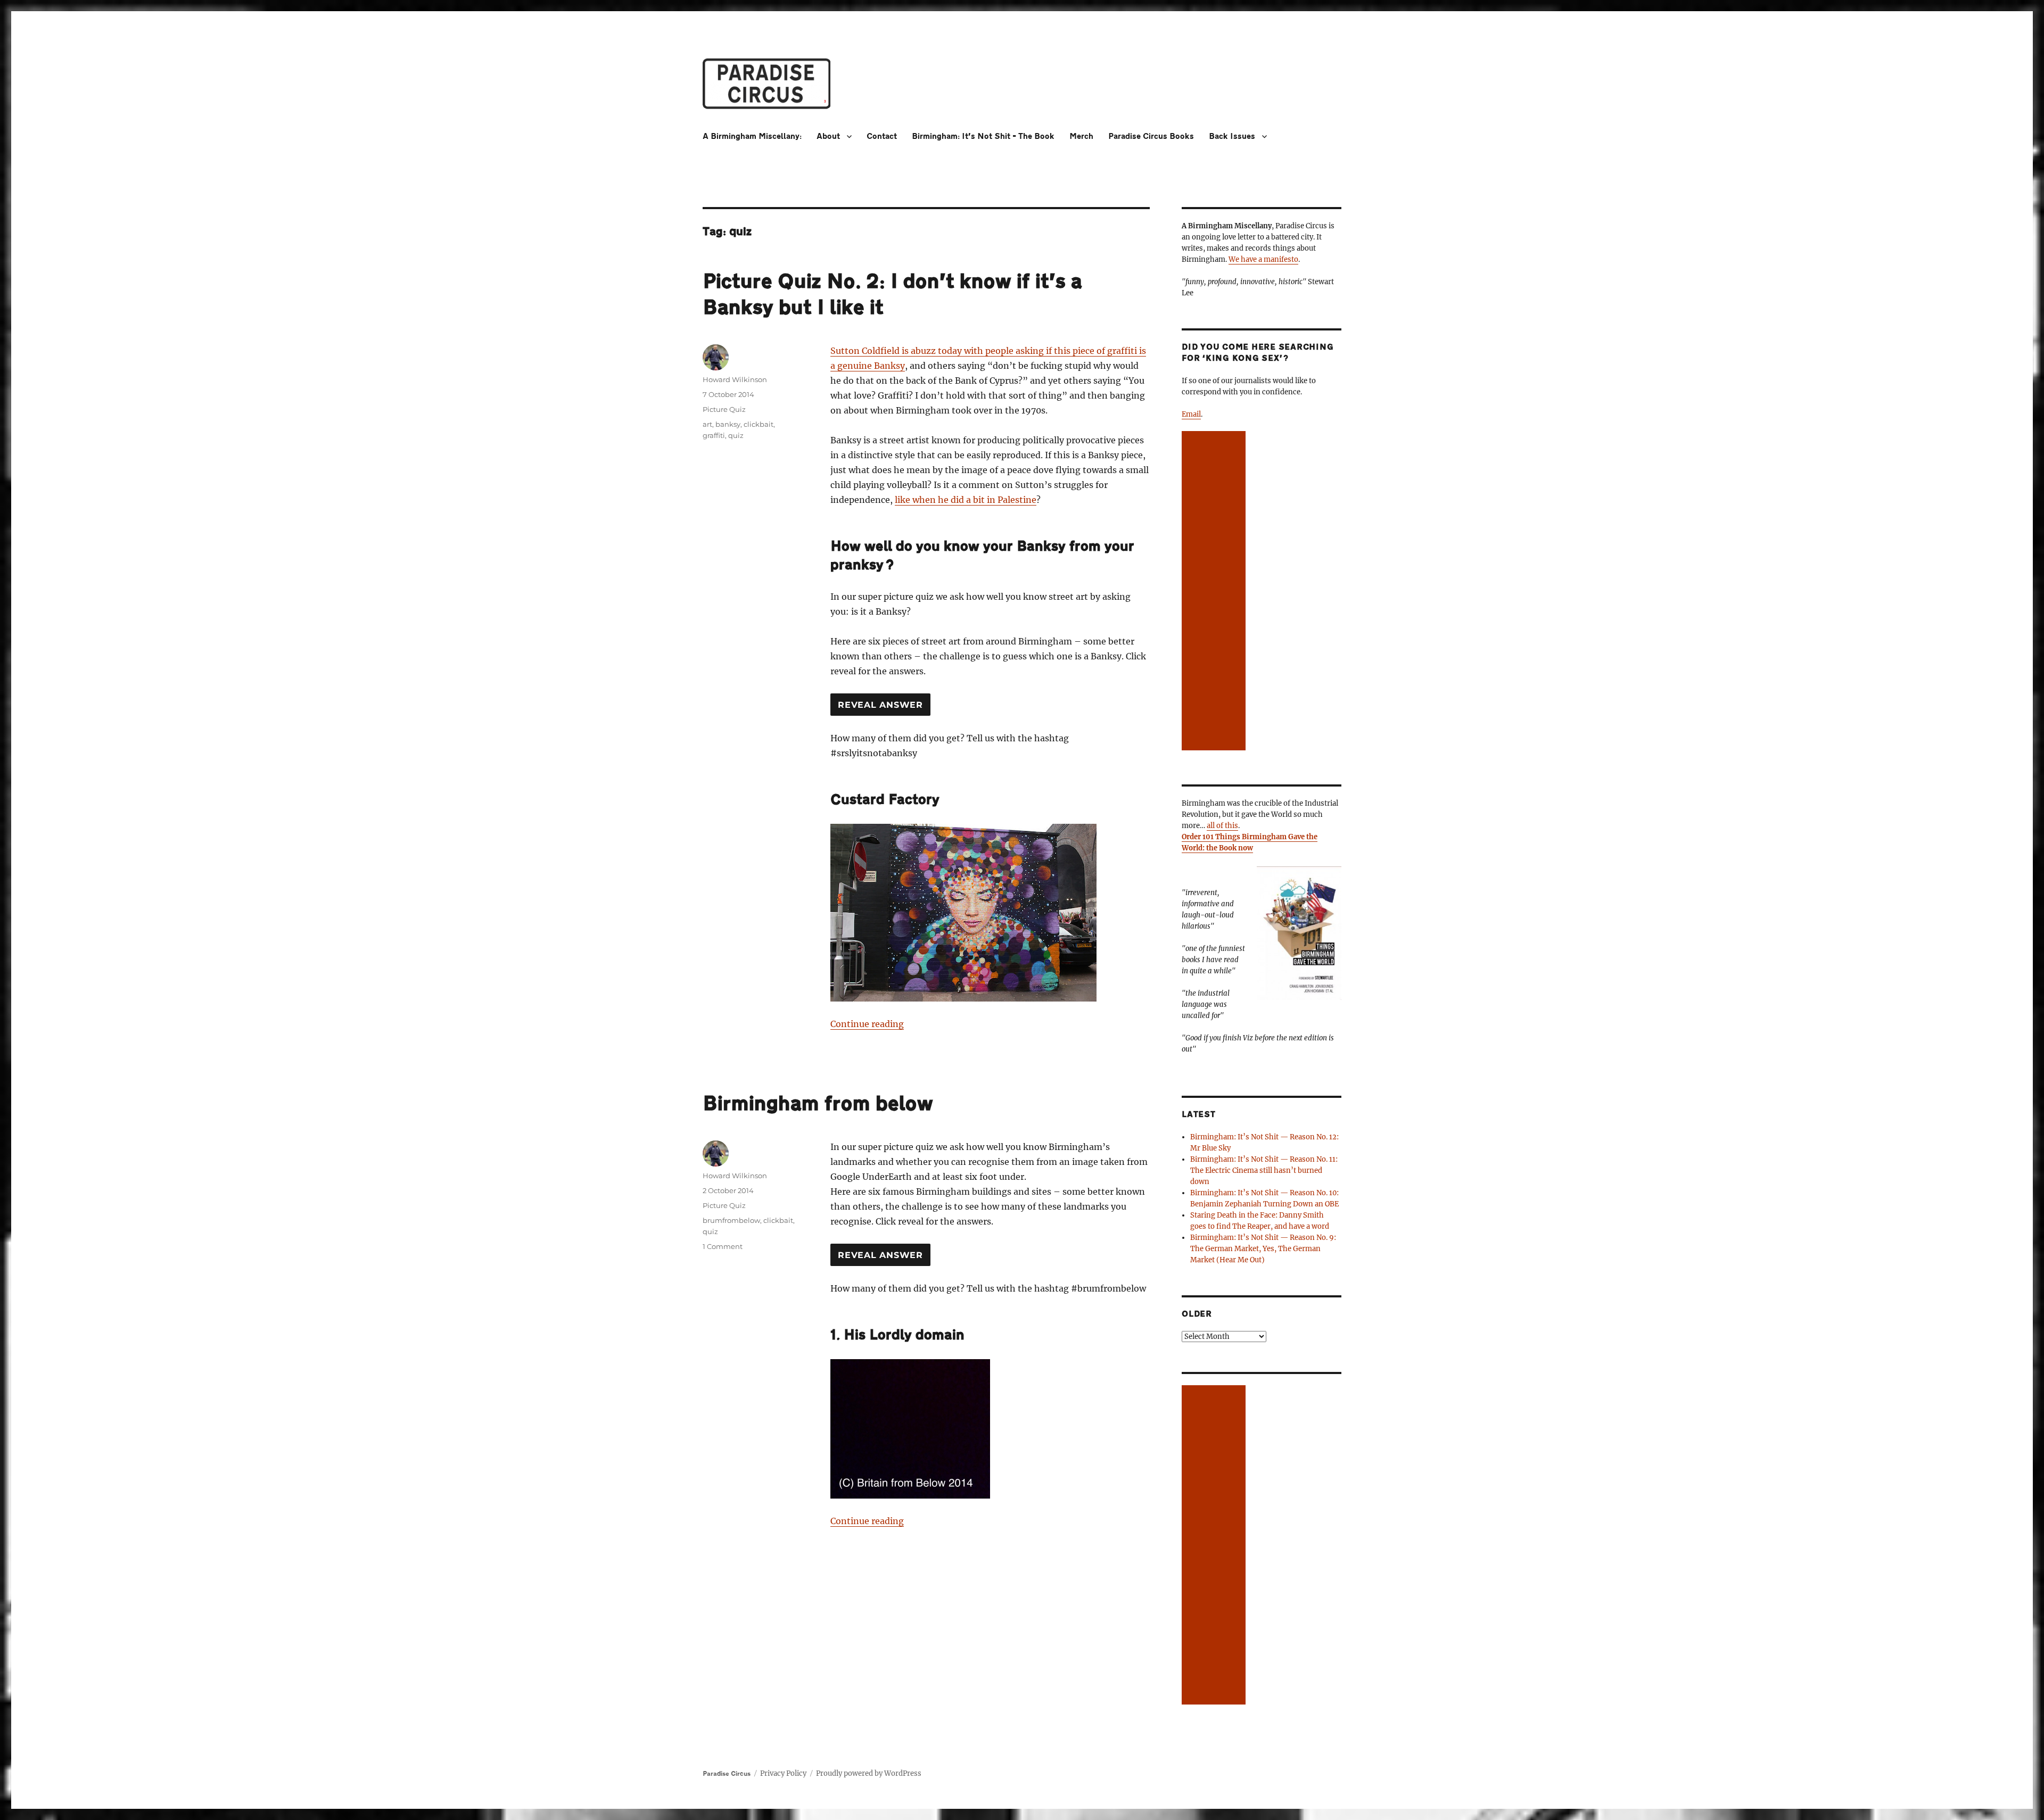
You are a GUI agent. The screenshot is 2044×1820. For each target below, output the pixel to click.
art (707, 424)
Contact (882, 136)
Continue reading (867, 1024)
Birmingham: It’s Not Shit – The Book (983, 136)
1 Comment (723, 1246)
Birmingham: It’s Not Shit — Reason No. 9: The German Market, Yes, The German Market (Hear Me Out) (1263, 1249)
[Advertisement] (1215, 592)
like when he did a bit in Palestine (966, 500)
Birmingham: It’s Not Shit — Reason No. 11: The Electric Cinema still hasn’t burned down (1264, 1170)
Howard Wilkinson (735, 379)
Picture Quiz (724, 409)
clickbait (759, 424)
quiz (736, 435)
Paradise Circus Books (1151, 136)
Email (1191, 414)
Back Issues (1232, 136)
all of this (1222, 826)
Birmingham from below (818, 1104)
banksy (728, 424)
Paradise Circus (727, 1774)
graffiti (714, 435)
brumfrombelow (731, 1220)
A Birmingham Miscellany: (752, 136)
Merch (1081, 136)
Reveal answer (880, 705)
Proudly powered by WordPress (869, 1773)
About (828, 136)
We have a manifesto (1263, 259)
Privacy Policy (783, 1773)
